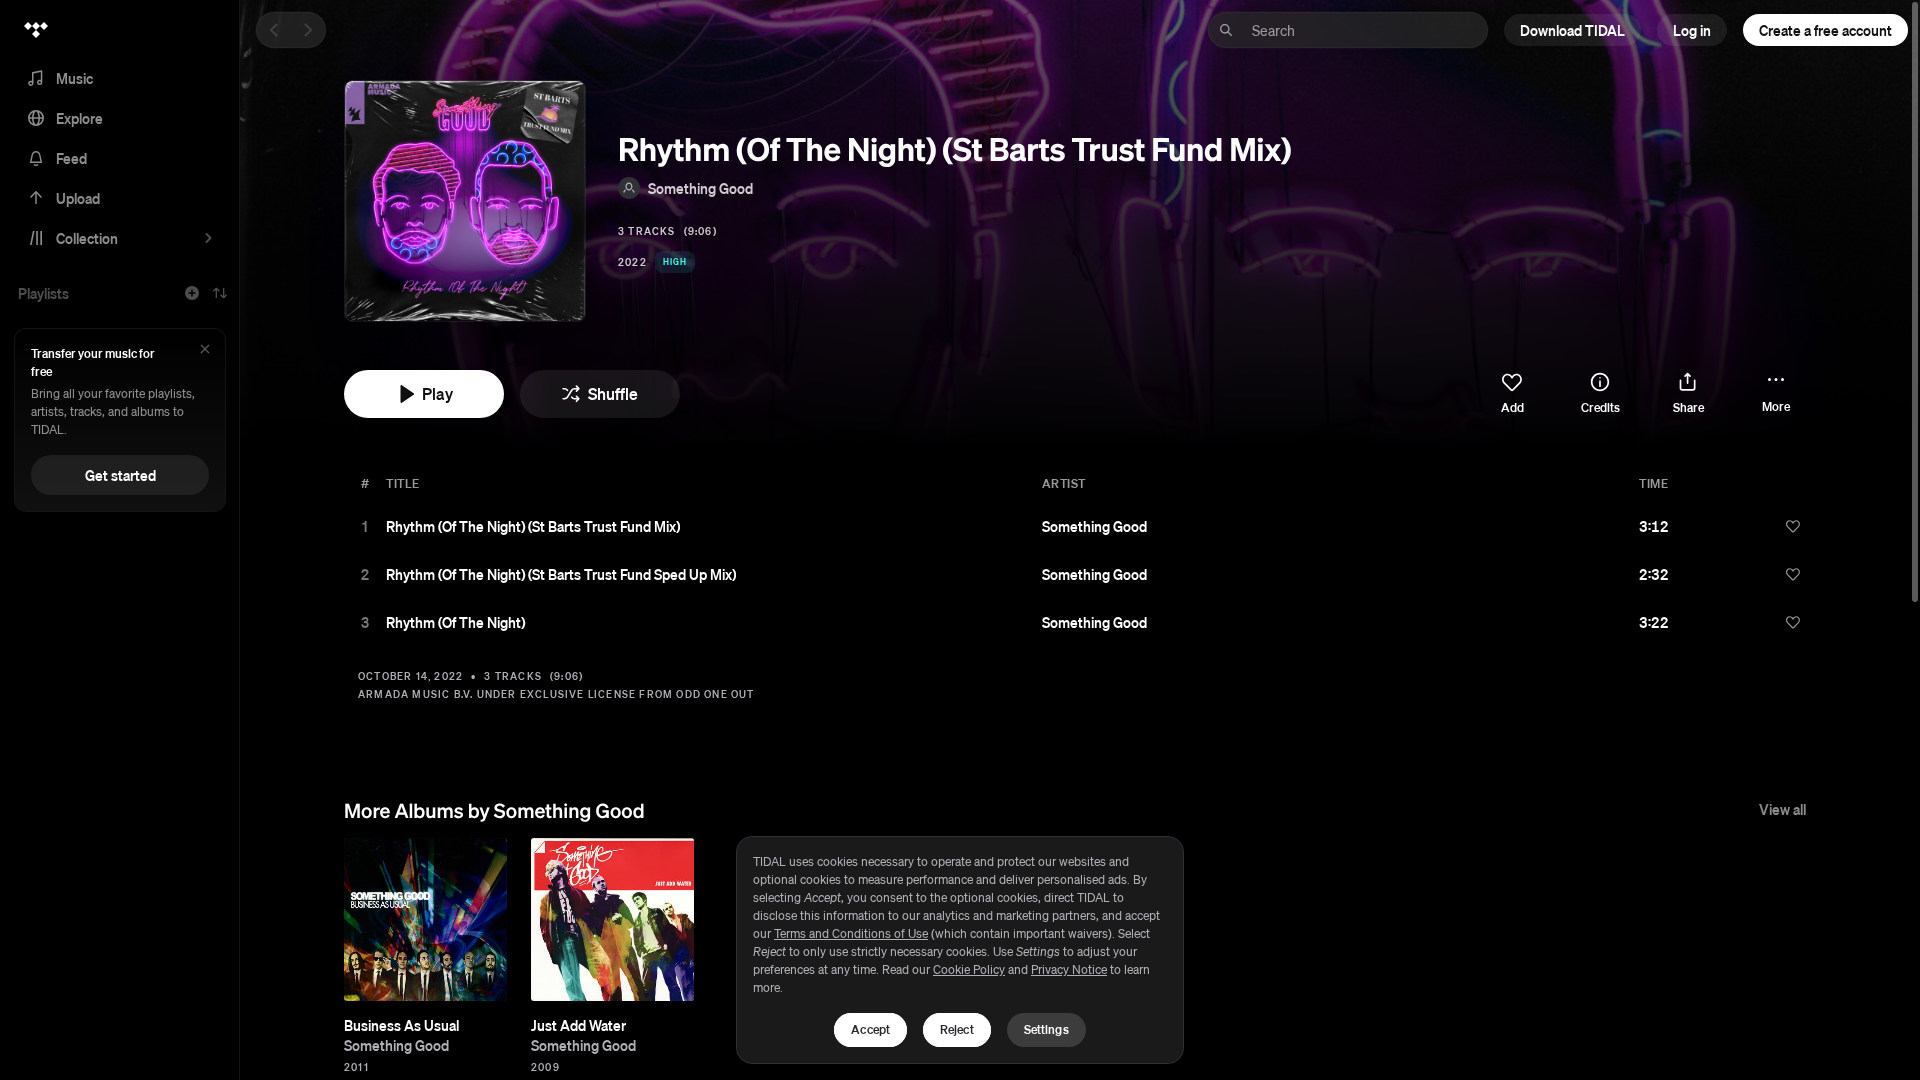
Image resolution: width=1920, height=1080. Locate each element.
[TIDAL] (36, 30)
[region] (960, 950)
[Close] (205, 350)
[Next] (308, 30)
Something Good (700, 188)
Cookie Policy (969, 969)
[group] (425, 919)
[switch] (1512, 394)
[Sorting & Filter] (220, 293)
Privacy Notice (1069, 969)
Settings (1046, 1029)
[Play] (365, 526)
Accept (870, 1029)
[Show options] (1761, 526)
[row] (1080, 526)
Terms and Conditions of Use (851, 933)
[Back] (274, 30)
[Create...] (192, 293)
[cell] (365, 526)
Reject (957, 1029)
